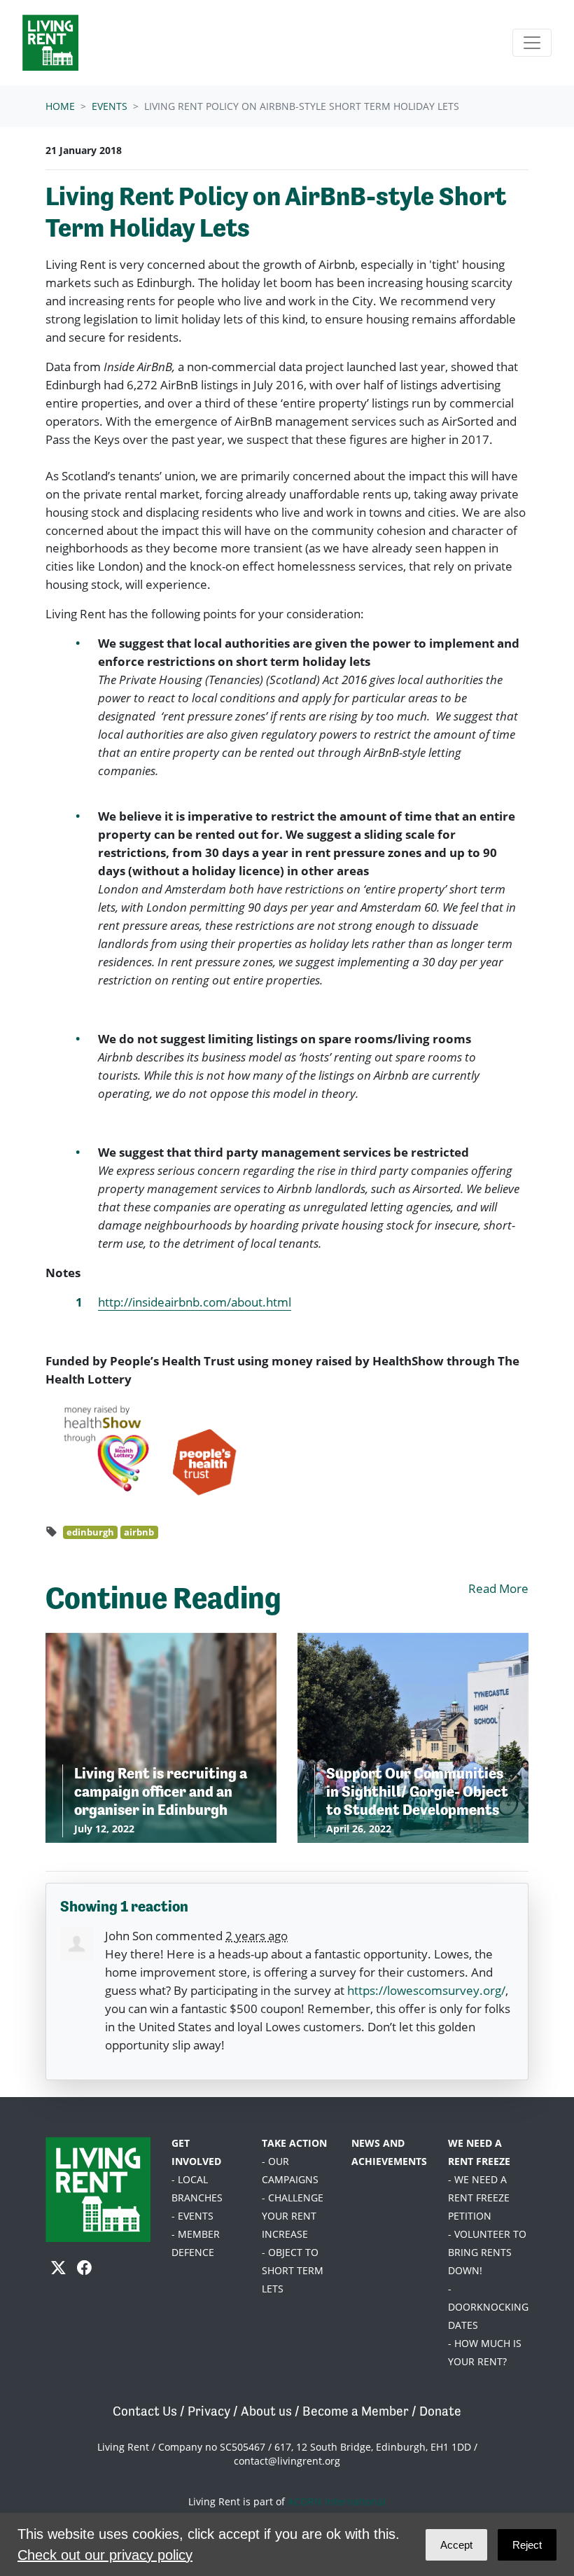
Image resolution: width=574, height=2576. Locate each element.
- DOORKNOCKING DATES (488, 2307)
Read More (498, 1588)
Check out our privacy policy (105, 2555)
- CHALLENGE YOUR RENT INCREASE (293, 2216)
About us (266, 2411)
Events (110, 106)
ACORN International (337, 2501)
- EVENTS (192, 2216)
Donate (440, 2411)
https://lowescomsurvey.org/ (426, 1990)
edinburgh (90, 1532)
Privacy (209, 2411)
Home (60, 106)
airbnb (139, 1532)
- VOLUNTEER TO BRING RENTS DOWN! (487, 2252)
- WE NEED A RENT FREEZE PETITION (479, 2198)
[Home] (50, 43)
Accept (456, 2545)
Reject (527, 2545)
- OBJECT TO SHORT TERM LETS (293, 2270)
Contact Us (145, 2411)
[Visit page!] (60, 2268)
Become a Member (356, 2411)
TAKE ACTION (294, 2143)
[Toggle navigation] (532, 43)
